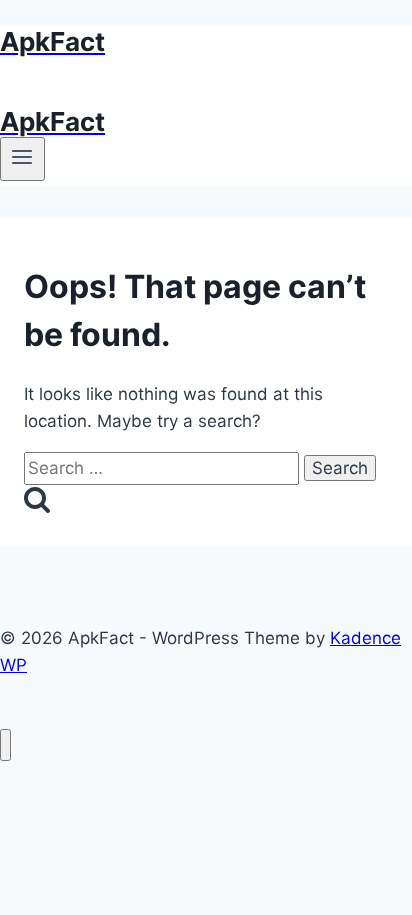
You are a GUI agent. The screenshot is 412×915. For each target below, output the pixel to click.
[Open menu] (22, 159)
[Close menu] (5, 745)
